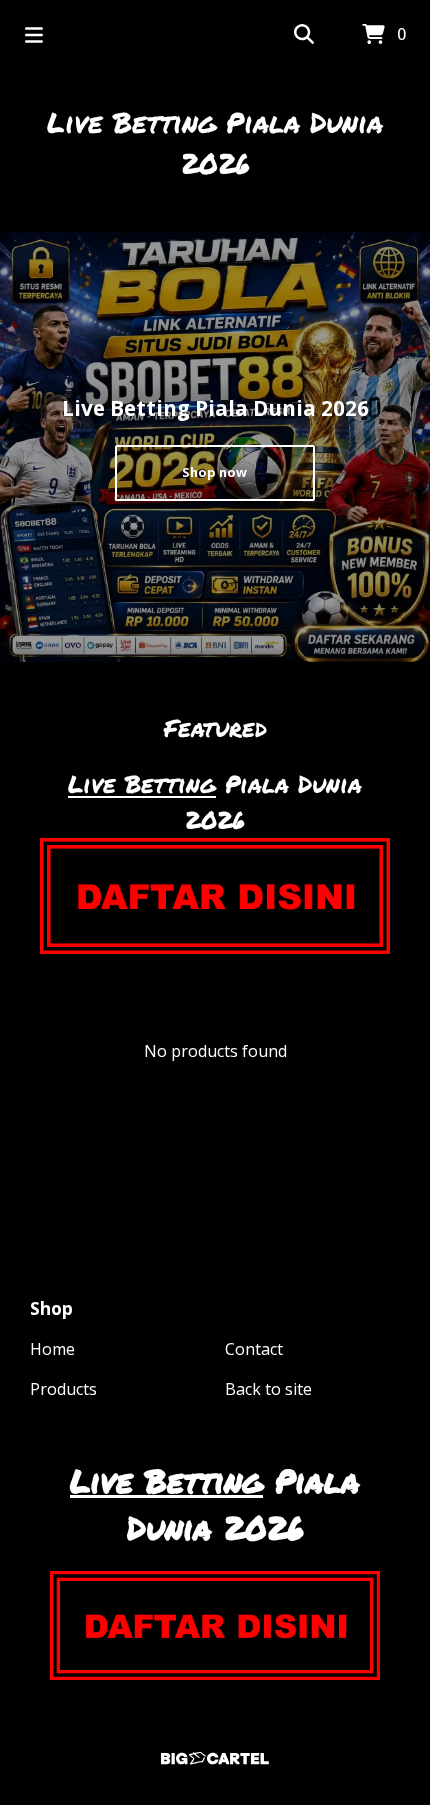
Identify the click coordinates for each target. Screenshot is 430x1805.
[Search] (304, 35)
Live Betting (142, 783)
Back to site (268, 1389)
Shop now (214, 472)
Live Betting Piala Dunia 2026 (215, 142)
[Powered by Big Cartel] (215, 1758)
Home (52, 1349)
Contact (254, 1349)
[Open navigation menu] (34, 35)
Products (63, 1389)
